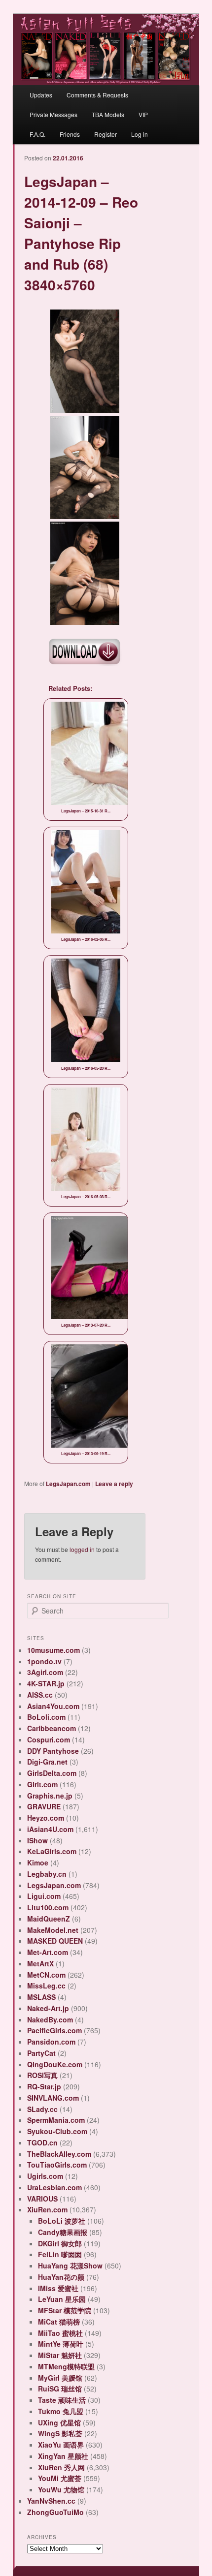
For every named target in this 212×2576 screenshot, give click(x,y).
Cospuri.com (49, 1739)
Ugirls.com (45, 2176)
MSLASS (41, 1997)
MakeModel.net (53, 1930)
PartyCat (41, 2053)
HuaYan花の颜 (61, 2277)
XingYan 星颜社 (63, 2456)
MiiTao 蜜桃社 (60, 2333)
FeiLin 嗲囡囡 (60, 2254)
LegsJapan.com (68, 1484)
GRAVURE (44, 1806)
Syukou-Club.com (57, 2131)
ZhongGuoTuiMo (55, 2512)
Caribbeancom (52, 1728)
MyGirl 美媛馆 (60, 2378)
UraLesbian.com (54, 2187)
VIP (143, 114)
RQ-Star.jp (44, 2086)
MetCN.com (46, 1975)
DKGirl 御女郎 (60, 2243)
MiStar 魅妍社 (60, 2355)
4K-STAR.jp (46, 1683)
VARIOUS (42, 2199)
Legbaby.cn (47, 1874)
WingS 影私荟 (60, 2433)
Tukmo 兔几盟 (61, 2411)
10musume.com (53, 1650)
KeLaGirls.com (52, 1851)
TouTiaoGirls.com (57, 2165)
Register (106, 134)
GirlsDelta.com (52, 1773)
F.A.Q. (37, 134)
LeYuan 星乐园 (62, 2299)
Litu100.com (48, 1907)
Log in (140, 134)
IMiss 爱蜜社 (58, 2288)
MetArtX (40, 1963)
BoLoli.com (46, 1717)
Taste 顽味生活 (62, 2400)
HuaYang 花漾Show (70, 2266)
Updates (41, 95)
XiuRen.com (47, 2209)
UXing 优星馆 (59, 2422)
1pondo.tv (44, 1661)
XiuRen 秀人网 (61, 2467)
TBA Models (108, 114)
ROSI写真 (42, 2075)
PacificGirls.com (54, 2030)
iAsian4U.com (50, 1829)
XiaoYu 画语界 (61, 2445)
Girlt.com (42, 1784)
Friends (70, 134)
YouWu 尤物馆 (61, 2489)
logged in (82, 1549)
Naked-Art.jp (48, 2008)
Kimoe (38, 1862)
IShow (37, 1840)
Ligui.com (44, 1896)
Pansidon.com (51, 2042)
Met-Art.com (48, 1952)
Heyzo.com (46, 1818)
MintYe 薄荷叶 (61, 2344)
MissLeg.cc (46, 1986)
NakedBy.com (50, 2019)
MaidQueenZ (49, 1919)
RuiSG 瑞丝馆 (60, 2389)
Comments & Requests (97, 95)
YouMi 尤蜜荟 (60, 2478)
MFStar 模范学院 (65, 2310)
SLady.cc (42, 2109)
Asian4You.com (53, 1706)
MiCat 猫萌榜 (59, 2322)
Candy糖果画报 (63, 2232)
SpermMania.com (56, 2120)
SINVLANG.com (53, 2098)
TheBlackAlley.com (59, 2154)
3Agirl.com (45, 1672)
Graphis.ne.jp (50, 1796)
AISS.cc (40, 1695)
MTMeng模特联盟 (66, 2366)
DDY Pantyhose (53, 1751)
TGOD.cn (42, 2142)
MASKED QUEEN (55, 1941)
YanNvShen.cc (51, 2501)
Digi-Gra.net (47, 1762)
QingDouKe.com (55, 2064)
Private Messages (53, 114)
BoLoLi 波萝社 (62, 2221)
